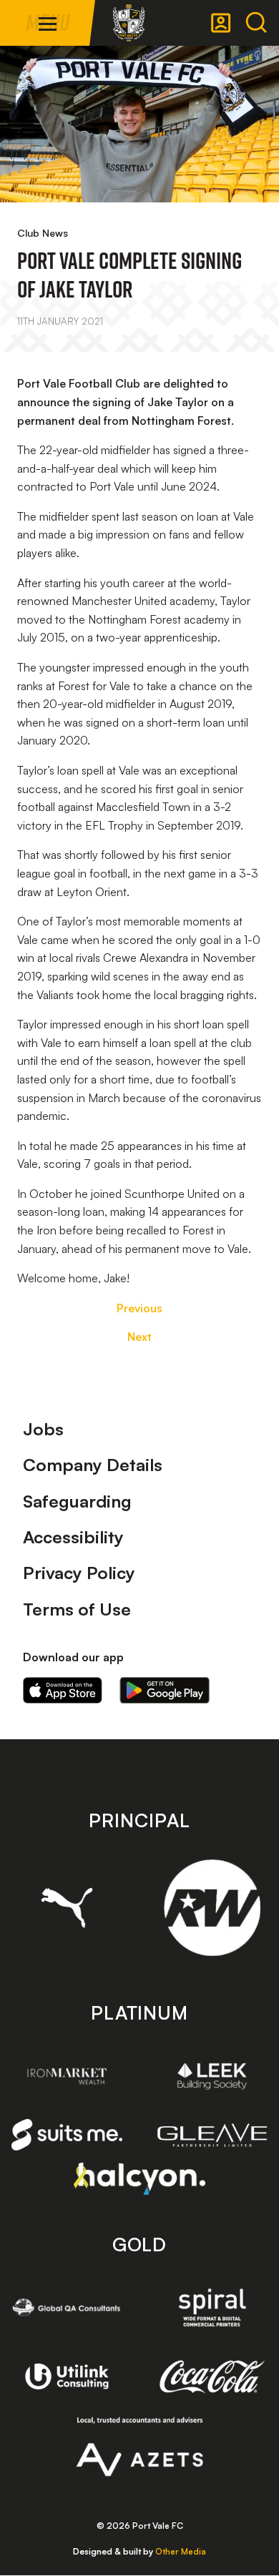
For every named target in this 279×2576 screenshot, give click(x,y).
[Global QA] (67, 2307)
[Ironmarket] (67, 2076)
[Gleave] (212, 2135)
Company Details (93, 1465)
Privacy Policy (79, 1573)
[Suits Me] (67, 2135)
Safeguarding (77, 1501)
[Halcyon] (140, 2179)
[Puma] (67, 1908)
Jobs (43, 1429)
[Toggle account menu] (221, 23)
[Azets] (140, 2447)
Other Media (181, 2551)
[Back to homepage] (129, 23)
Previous (139, 1308)
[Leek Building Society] (212, 2076)
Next (139, 1337)
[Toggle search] (256, 23)
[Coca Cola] (212, 2377)
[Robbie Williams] (212, 1908)
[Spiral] (212, 2307)
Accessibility (73, 1537)
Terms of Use (77, 1609)
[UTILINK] (67, 2376)
